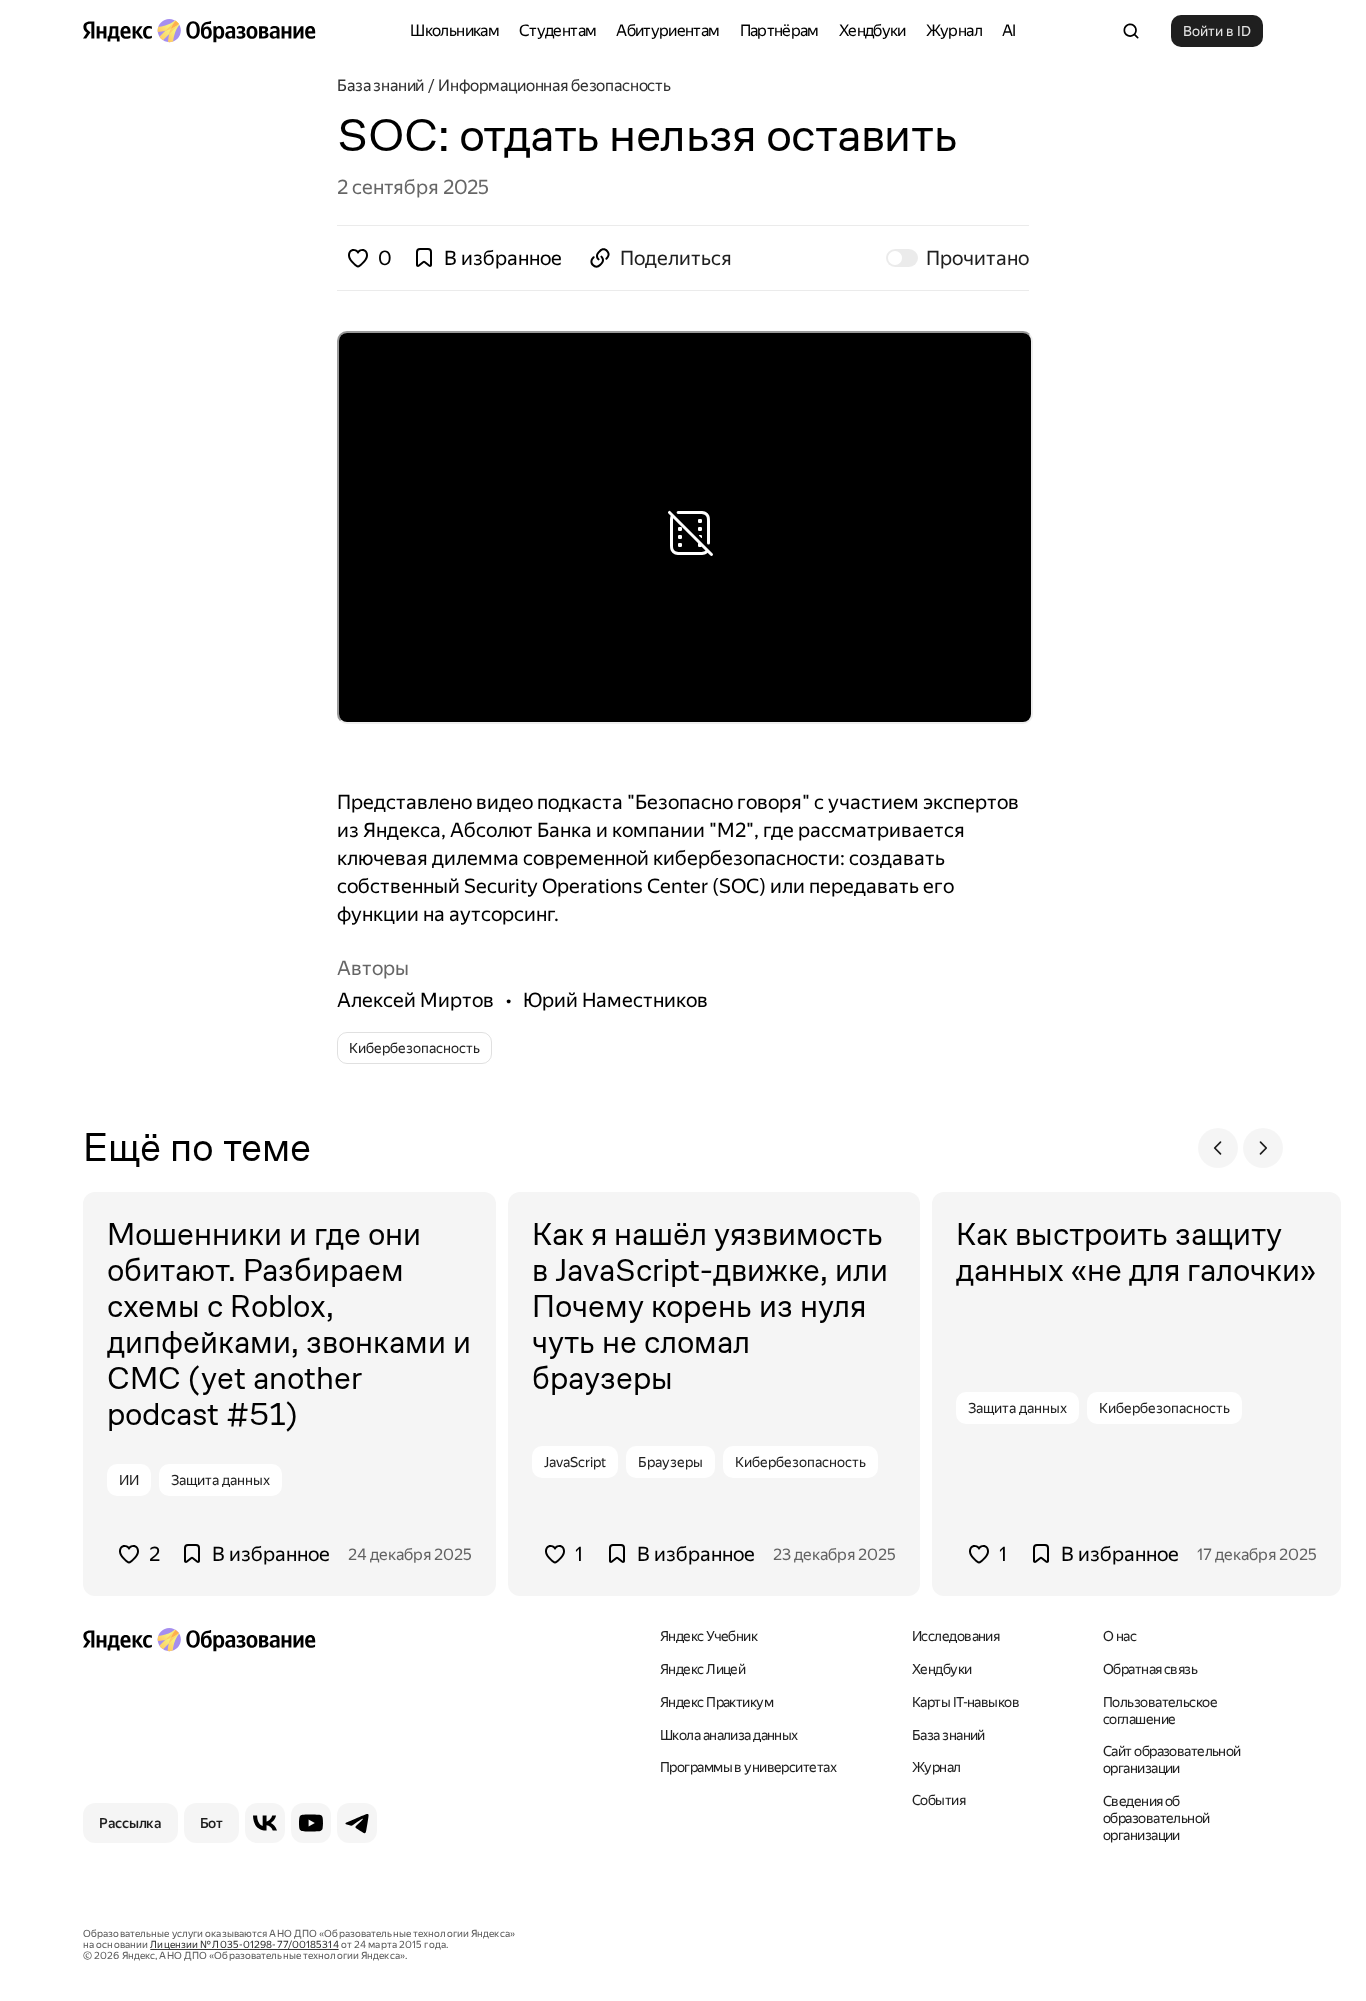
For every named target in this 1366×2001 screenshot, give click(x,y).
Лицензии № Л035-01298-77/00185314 (244, 1944)
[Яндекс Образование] (199, 31)
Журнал (954, 30)
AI (1009, 30)
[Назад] (1218, 1148)
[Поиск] (1131, 31)
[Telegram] (357, 1823)
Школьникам (454, 30)
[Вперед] (1263, 1148)
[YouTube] (311, 1823)
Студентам (557, 30)
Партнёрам (779, 30)
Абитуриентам (667, 30)
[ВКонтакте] (265, 1823)
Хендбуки (872, 30)
